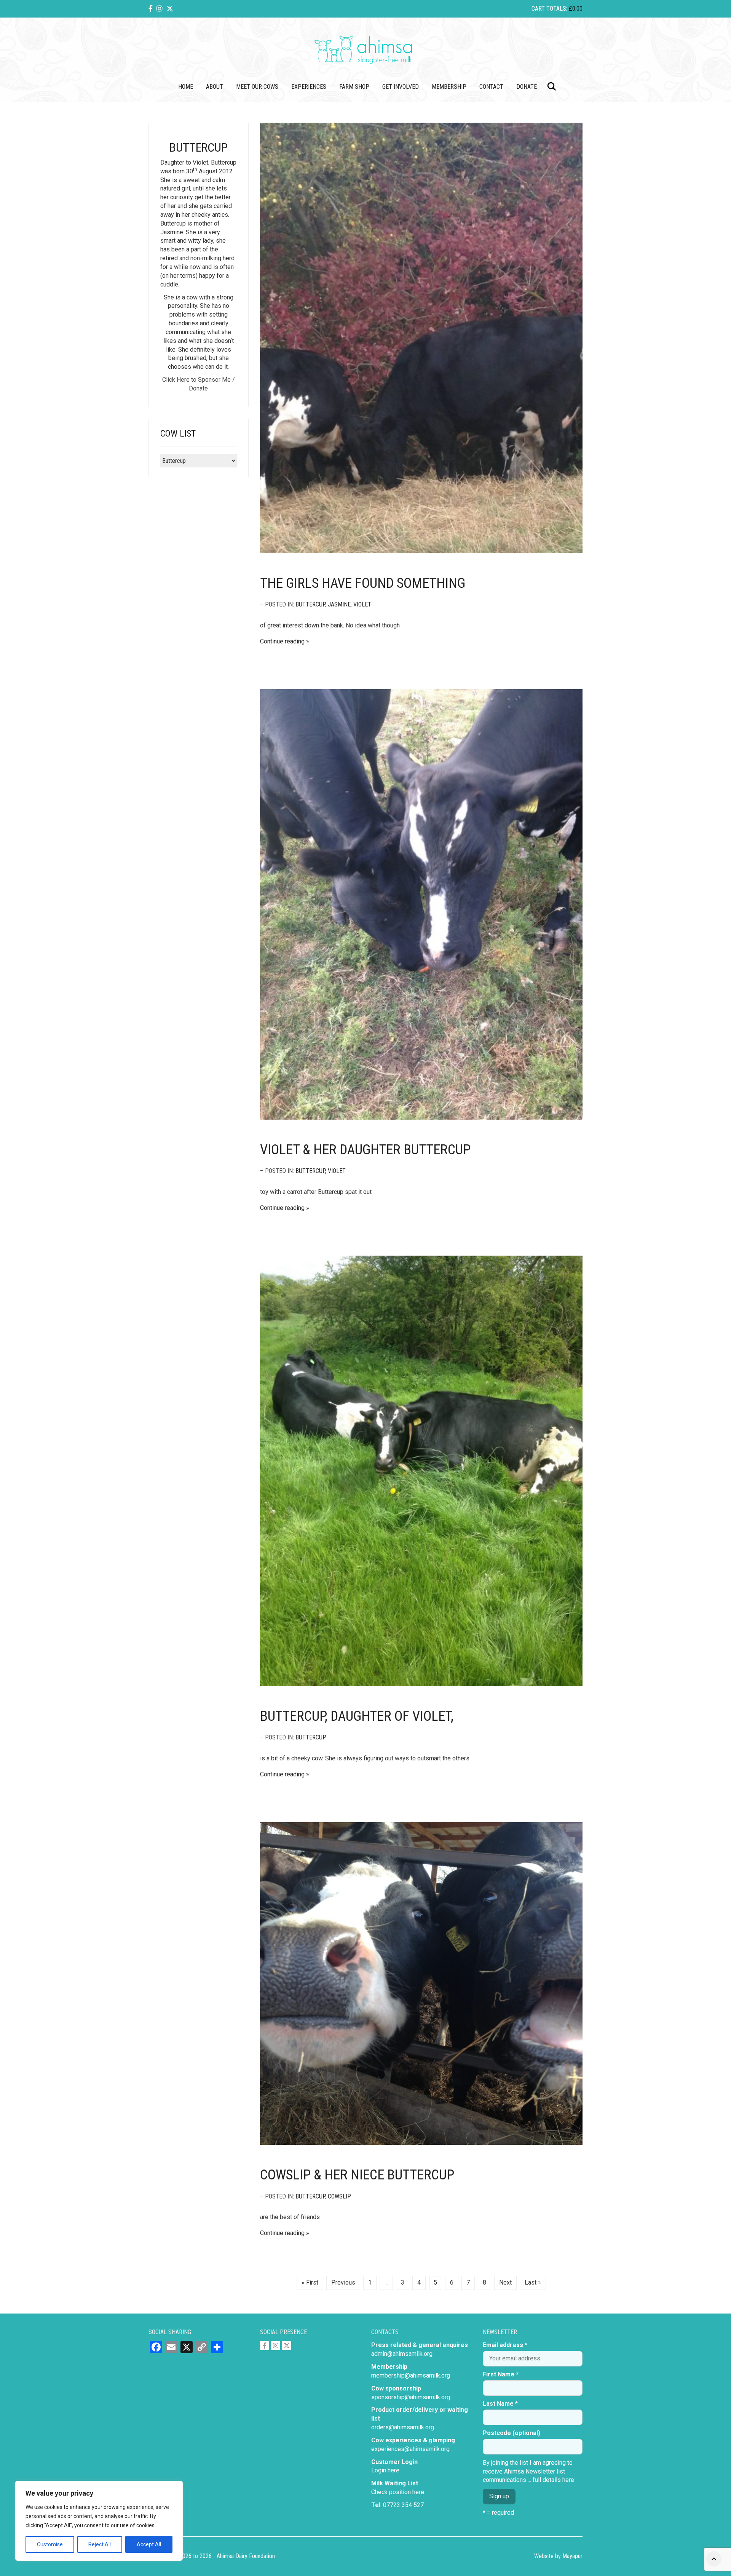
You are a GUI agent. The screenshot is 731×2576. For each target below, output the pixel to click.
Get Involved (401, 87)
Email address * (505, 2345)
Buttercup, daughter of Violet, (357, 1716)
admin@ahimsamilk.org (402, 2354)
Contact (491, 87)
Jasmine (339, 604)
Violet (362, 604)
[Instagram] (160, 9)
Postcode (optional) (512, 2433)
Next (505, 2282)
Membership (449, 87)
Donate (527, 87)
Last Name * (500, 2404)
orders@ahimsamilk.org (403, 2427)
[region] (99, 2521)
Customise (50, 2544)
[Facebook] (151, 9)
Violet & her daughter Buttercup (365, 1150)
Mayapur (572, 2556)
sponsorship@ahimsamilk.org (411, 2397)
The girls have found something (363, 583)
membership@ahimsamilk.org (411, 2375)
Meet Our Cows (257, 87)
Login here (385, 2470)
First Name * (501, 2374)
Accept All (149, 2544)
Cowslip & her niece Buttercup (357, 2175)
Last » (533, 2282)
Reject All (100, 2544)
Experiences (309, 87)
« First (310, 2282)
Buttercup (310, 604)
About (215, 87)
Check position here (398, 2492)
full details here (553, 2480)
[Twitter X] (170, 9)
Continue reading (282, 641)
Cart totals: (557, 9)
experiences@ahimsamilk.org (410, 2449)
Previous (343, 2282)
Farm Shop (354, 87)
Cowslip (339, 2196)
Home (186, 87)
